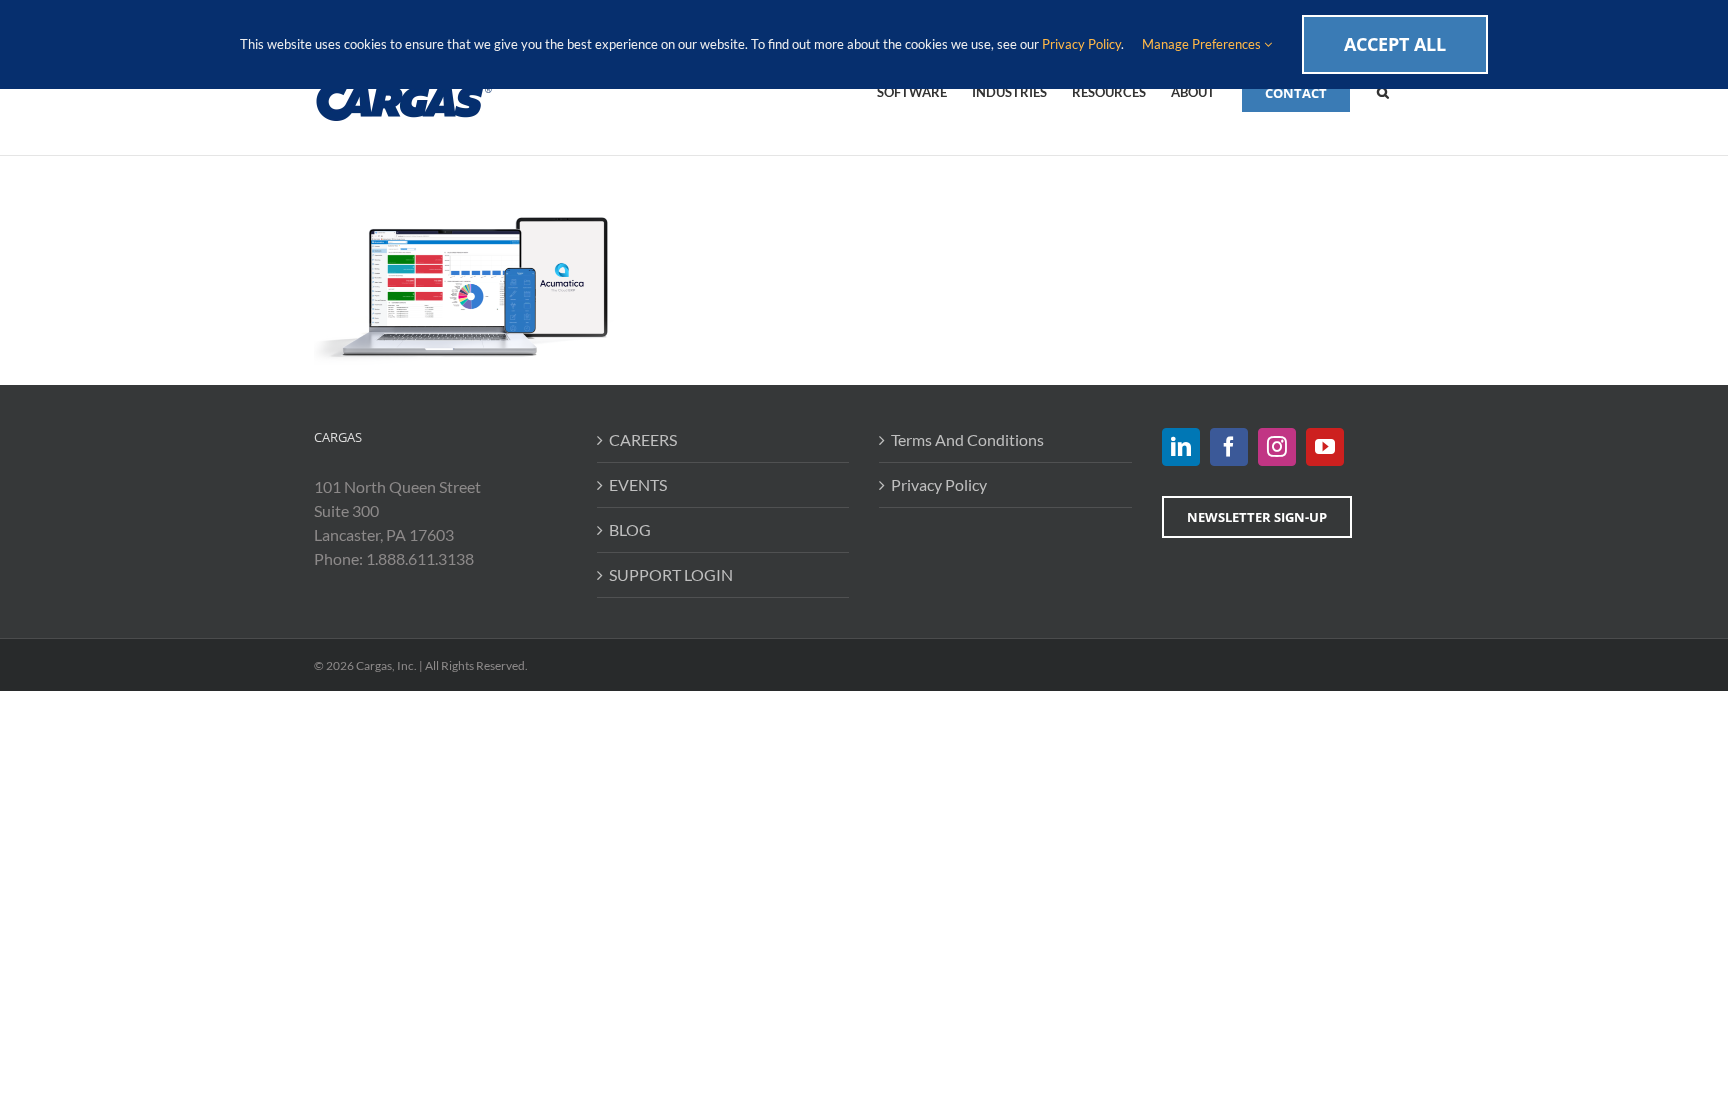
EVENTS (638, 484)
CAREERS (643, 439)
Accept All (1395, 44)
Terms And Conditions (967, 439)
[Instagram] (1277, 447)
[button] (1383, 91)
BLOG (630, 529)
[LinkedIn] (1181, 447)
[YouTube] (1325, 447)
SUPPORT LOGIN (671, 574)
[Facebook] (1229, 447)
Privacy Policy (939, 484)
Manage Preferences (1203, 44)
